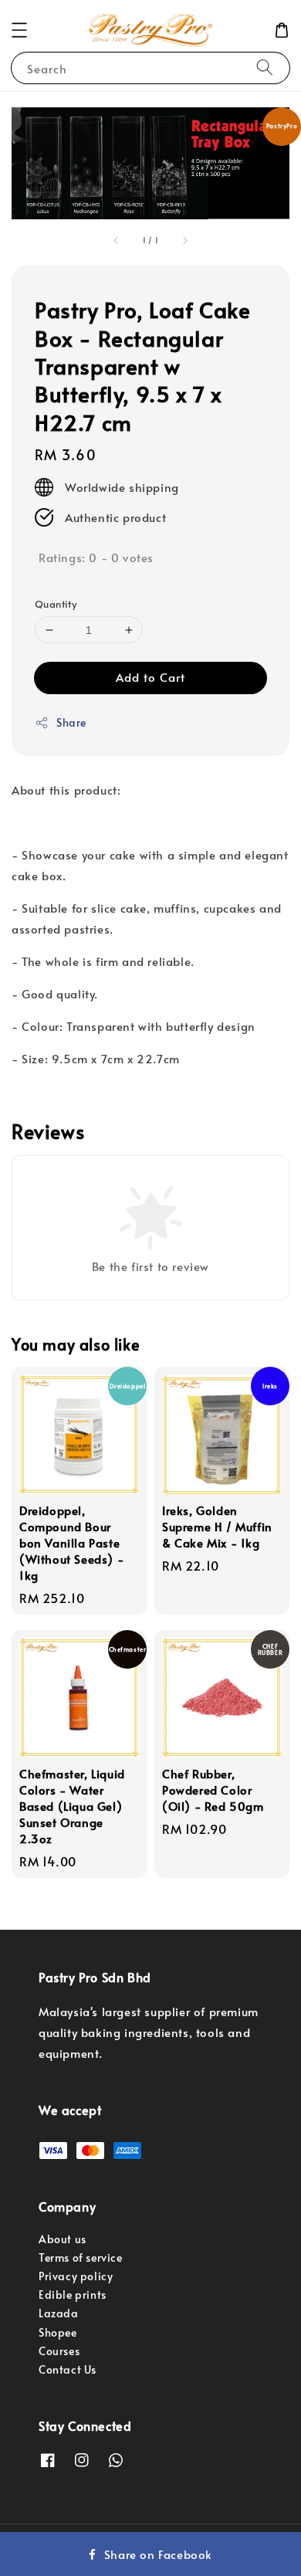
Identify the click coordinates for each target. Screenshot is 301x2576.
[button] (19, 30)
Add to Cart (150, 677)
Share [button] (71, 722)
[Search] (265, 68)
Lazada (59, 2313)
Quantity (56, 604)
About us (63, 2239)
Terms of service (81, 2257)
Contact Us (68, 2369)
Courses (59, 2351)
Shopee (58, 2332)
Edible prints (73, 2295)
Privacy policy (76, 2276)
